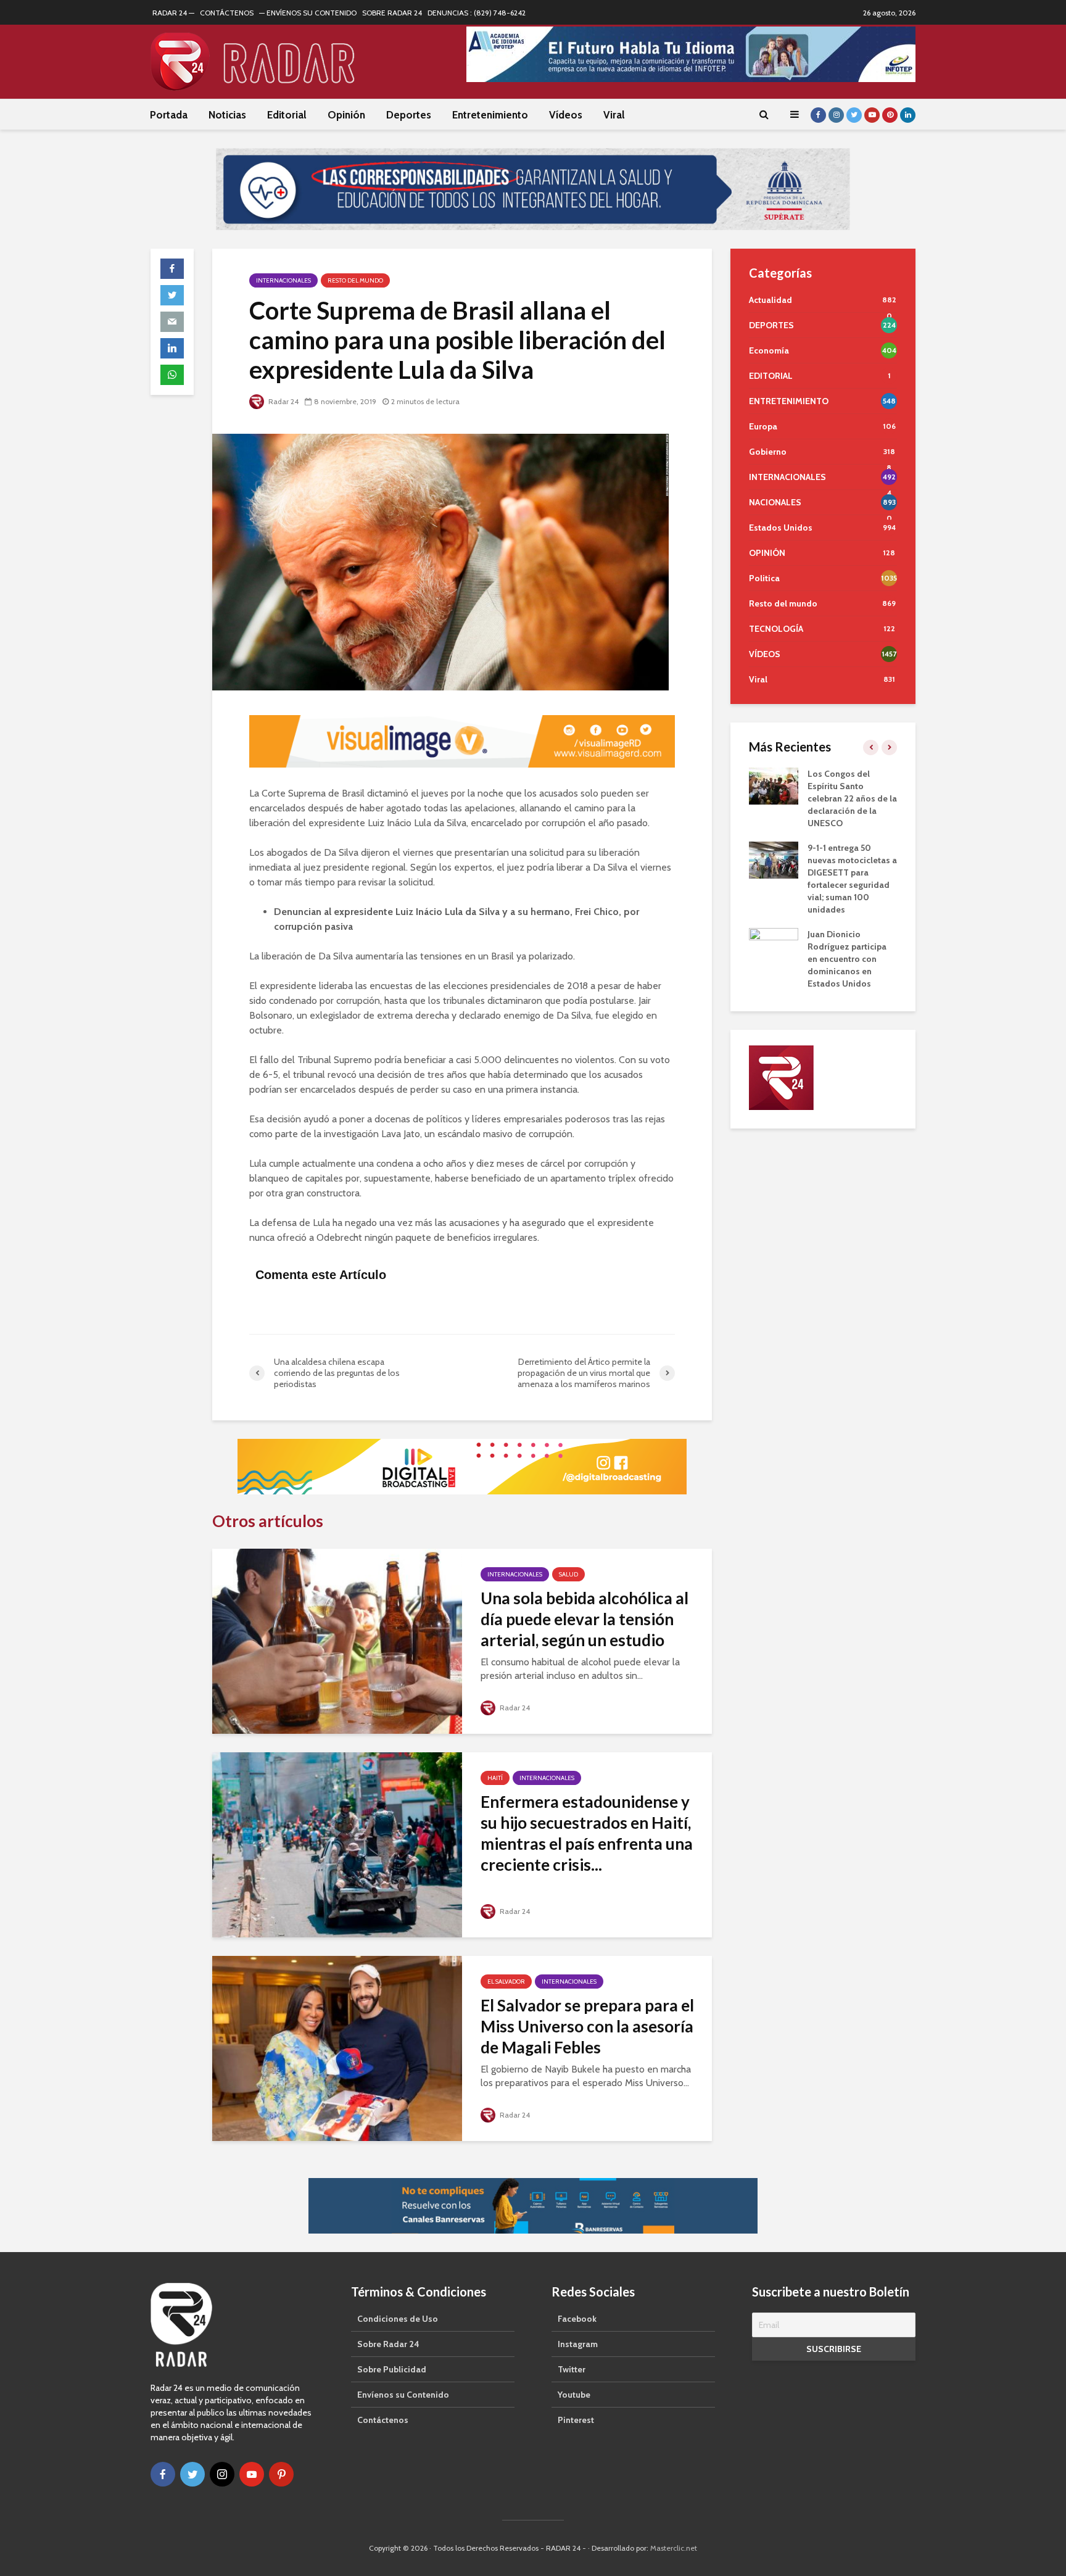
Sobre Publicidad (392, 2369)
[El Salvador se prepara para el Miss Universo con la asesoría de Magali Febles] (337, 2048)
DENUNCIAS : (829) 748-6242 (477, 13)
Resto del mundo (355, 280)
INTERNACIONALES (283, 280)
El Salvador (506, 1982)
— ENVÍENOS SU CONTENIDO (308, 13)
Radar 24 (283, 401)
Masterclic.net (674, 2548)
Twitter (572, 2369)
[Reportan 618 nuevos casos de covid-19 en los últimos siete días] (785, 908)
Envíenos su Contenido (403, 2395)
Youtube (574, 2395)
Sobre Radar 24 (388, 2344)
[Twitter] (192, 2474)
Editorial (287, 115)
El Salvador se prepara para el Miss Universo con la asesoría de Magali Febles (587, 2026)
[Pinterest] (281, 2474)
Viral (614, 115)
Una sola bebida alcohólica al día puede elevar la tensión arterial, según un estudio (585, 1619)
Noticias (227, 115)
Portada (169, 115)
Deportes (409, 115)
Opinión (346, 115)
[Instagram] (222, 2474)
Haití (495, 1778)
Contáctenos (383, 2420)
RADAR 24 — (173, 13)
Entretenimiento (490, 115)
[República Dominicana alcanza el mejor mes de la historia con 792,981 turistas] (785, 785)
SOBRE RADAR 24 (392, 13)
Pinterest (576, 2420)
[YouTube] (252, 2474)
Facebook (577, 2319)
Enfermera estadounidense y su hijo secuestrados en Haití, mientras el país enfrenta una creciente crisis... (587, 1833)
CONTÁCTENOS (227, 13)
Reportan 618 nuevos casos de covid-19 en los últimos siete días (861, 909)
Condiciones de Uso (398, 2319)
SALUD (568, 1574)
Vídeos (566, 115)
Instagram (578, 2344)
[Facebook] (163, 2474)
